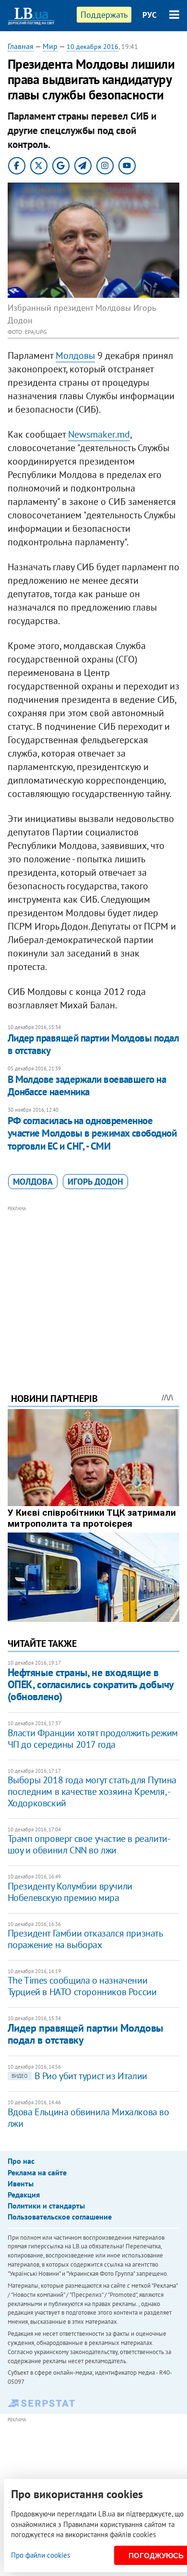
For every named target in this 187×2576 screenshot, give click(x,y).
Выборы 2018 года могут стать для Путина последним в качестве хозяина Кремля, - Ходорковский (92, 1791)
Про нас (21, 2161)
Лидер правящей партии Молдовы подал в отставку (93, 1044)
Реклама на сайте (37, 2172)
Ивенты (21, 2183)
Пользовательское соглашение (60, 2217)
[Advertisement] (94, 1286)
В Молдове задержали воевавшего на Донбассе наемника (87, 1086)
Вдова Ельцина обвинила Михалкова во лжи (88, 2118)
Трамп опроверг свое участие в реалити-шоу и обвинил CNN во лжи (89, 1844)
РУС (150, 15)
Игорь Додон (95, 1182)
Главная (21, 46)
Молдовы (75, 356)
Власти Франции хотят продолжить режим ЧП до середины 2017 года (93, 1739)
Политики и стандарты (46, 2206)
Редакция (24, 2195)
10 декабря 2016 (93, 47)
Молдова (33, 1182)
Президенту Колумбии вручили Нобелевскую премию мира (70, 1892)
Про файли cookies (41, 2555)
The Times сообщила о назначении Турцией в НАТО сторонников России (82, 1986)
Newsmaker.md (99, 434)
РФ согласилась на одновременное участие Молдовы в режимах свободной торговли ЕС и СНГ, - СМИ (92, 1133)
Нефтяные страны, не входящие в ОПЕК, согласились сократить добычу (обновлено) (91, 1685)
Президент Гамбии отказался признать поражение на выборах (85, 1939)
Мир (50, 46)
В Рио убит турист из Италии (79, 2076)
